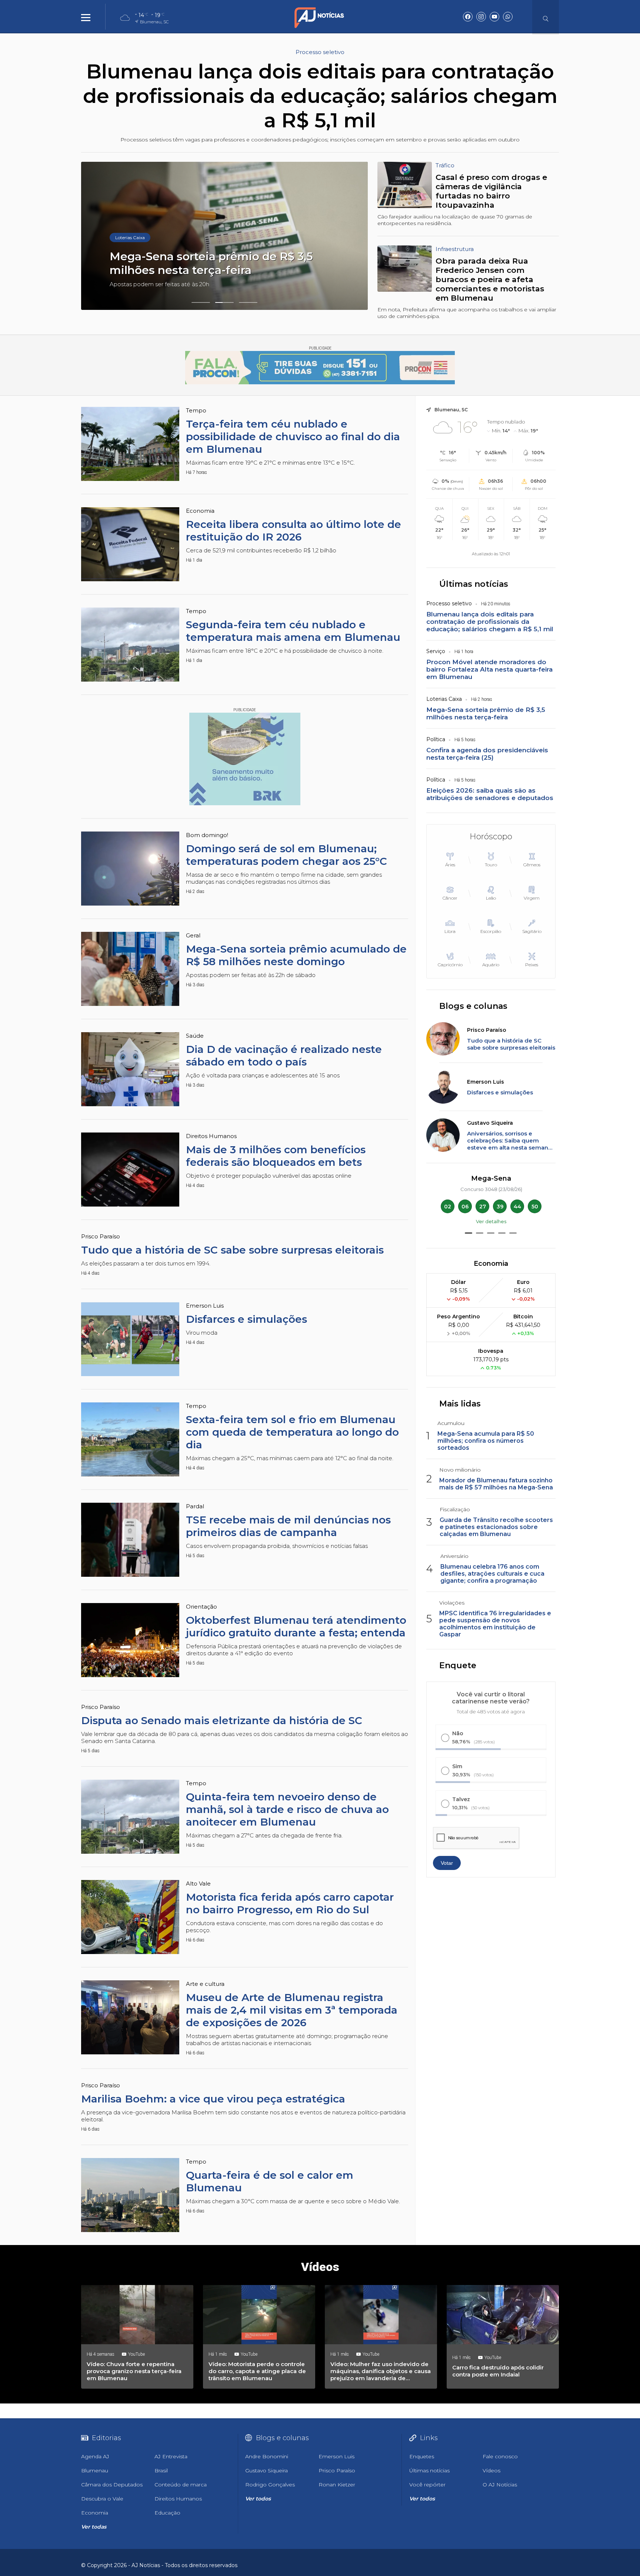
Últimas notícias (474, 584)
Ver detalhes (491, 1221)
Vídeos (320, 2267)
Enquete (458, 1665)
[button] (201, 302)
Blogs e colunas (473, 1006)
